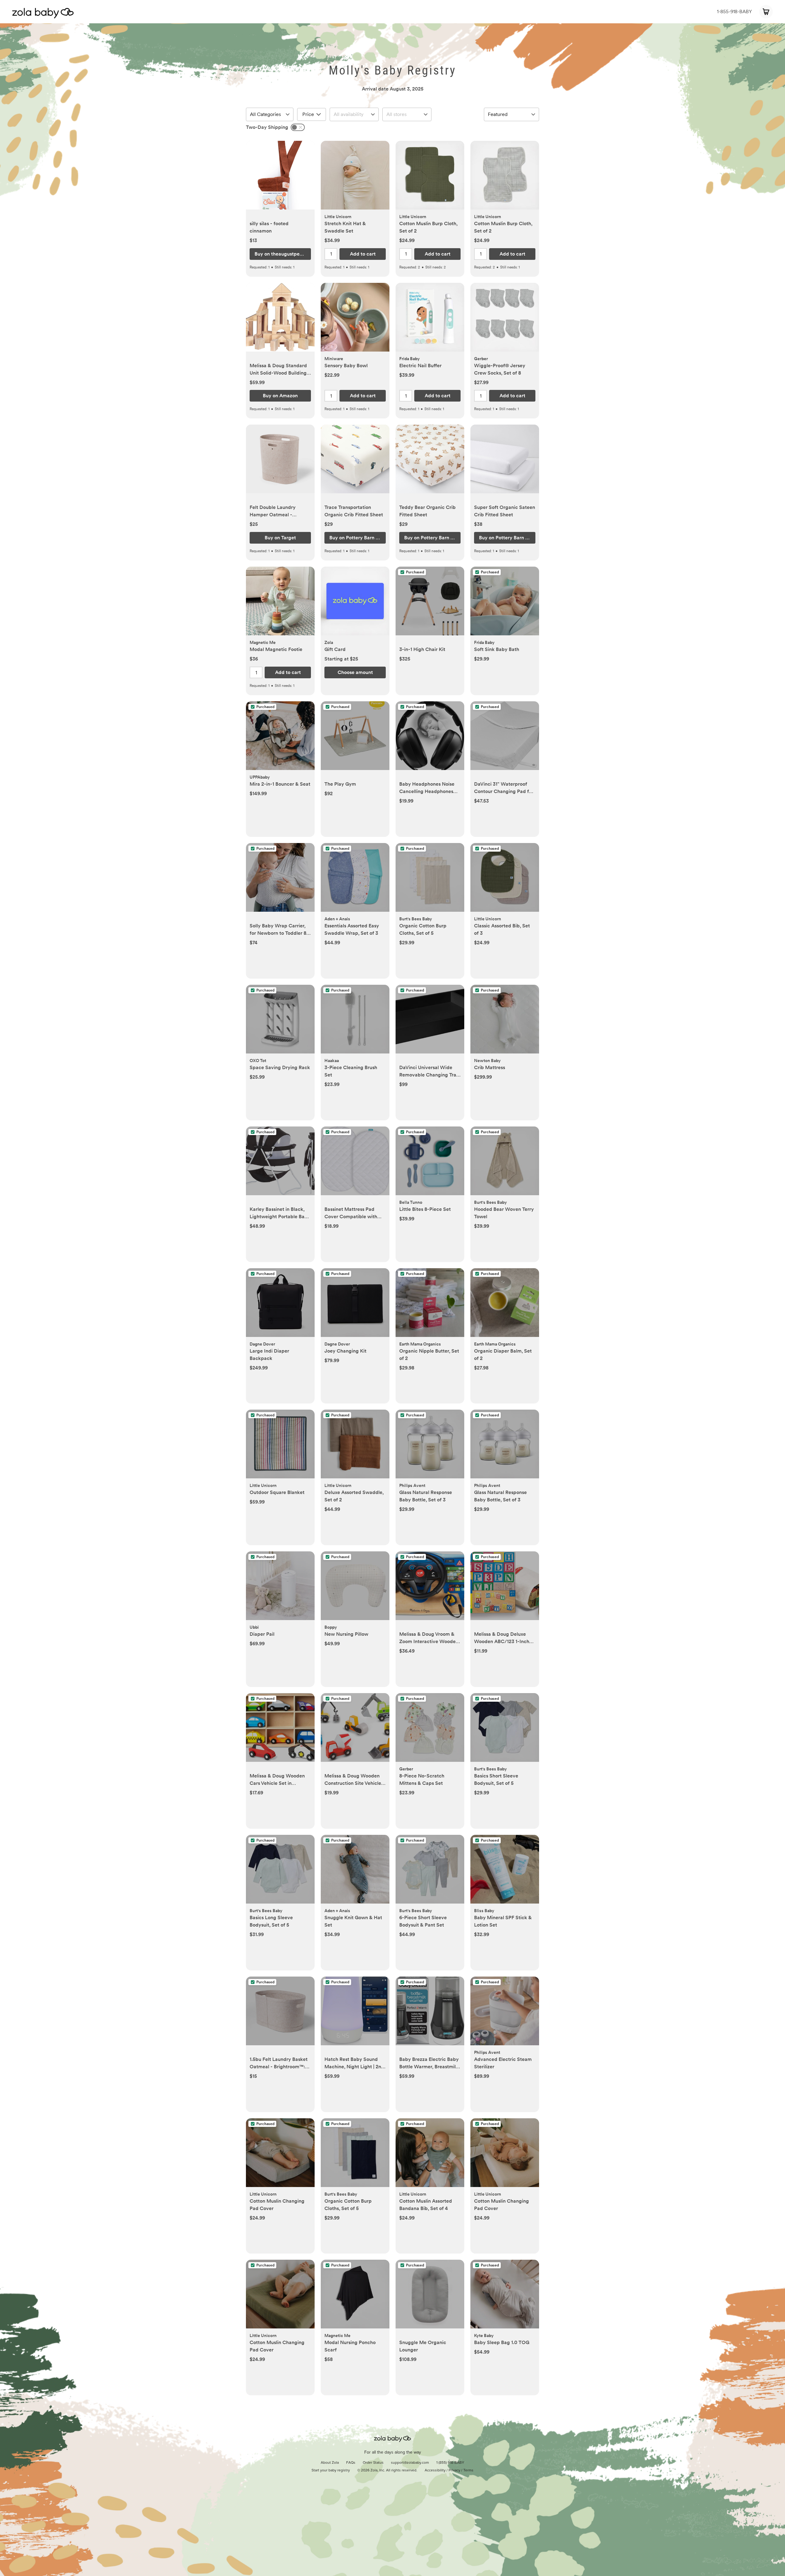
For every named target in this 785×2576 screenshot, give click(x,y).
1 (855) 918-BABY (450, 2463)
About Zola (330, 2463)
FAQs (351, 2463)
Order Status (373, 2463)
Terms (468, 2470)
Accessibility (435, 2470)
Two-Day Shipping (267, 127)
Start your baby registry (331, 2470)
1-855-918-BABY (734, 12)
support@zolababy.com (410, 2463)
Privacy (454, 2470)
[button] (280, 178)
